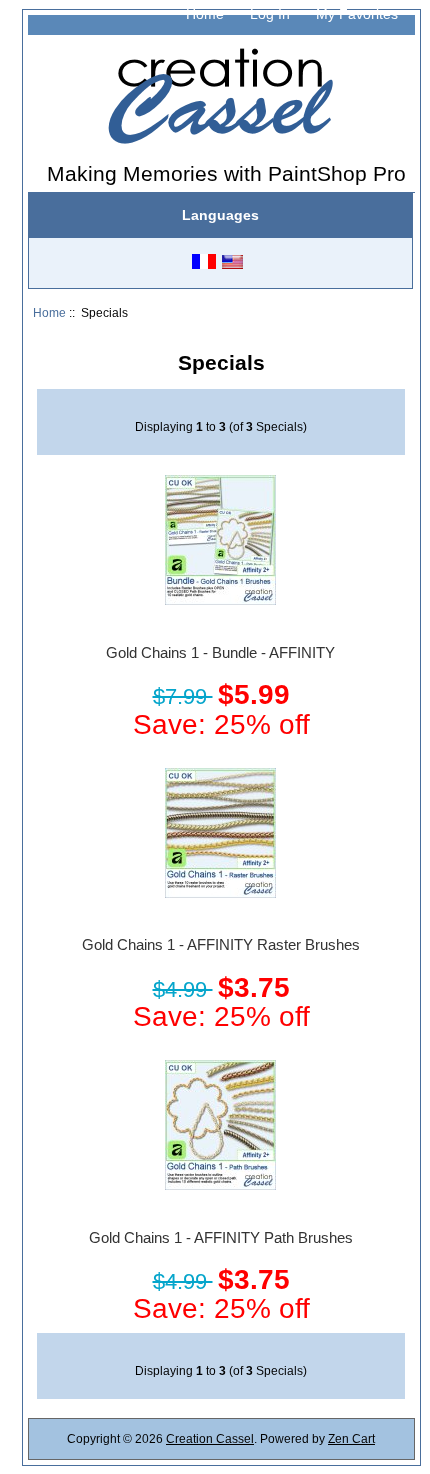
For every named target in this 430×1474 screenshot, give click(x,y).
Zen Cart (351, 1438)
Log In (270, 14)
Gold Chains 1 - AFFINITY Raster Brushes (221, 945)
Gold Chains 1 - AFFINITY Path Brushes (221, 1238)
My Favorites (357, 14)
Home (205, 14)
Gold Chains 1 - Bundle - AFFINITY (220, 653)
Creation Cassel (210, 1438)
